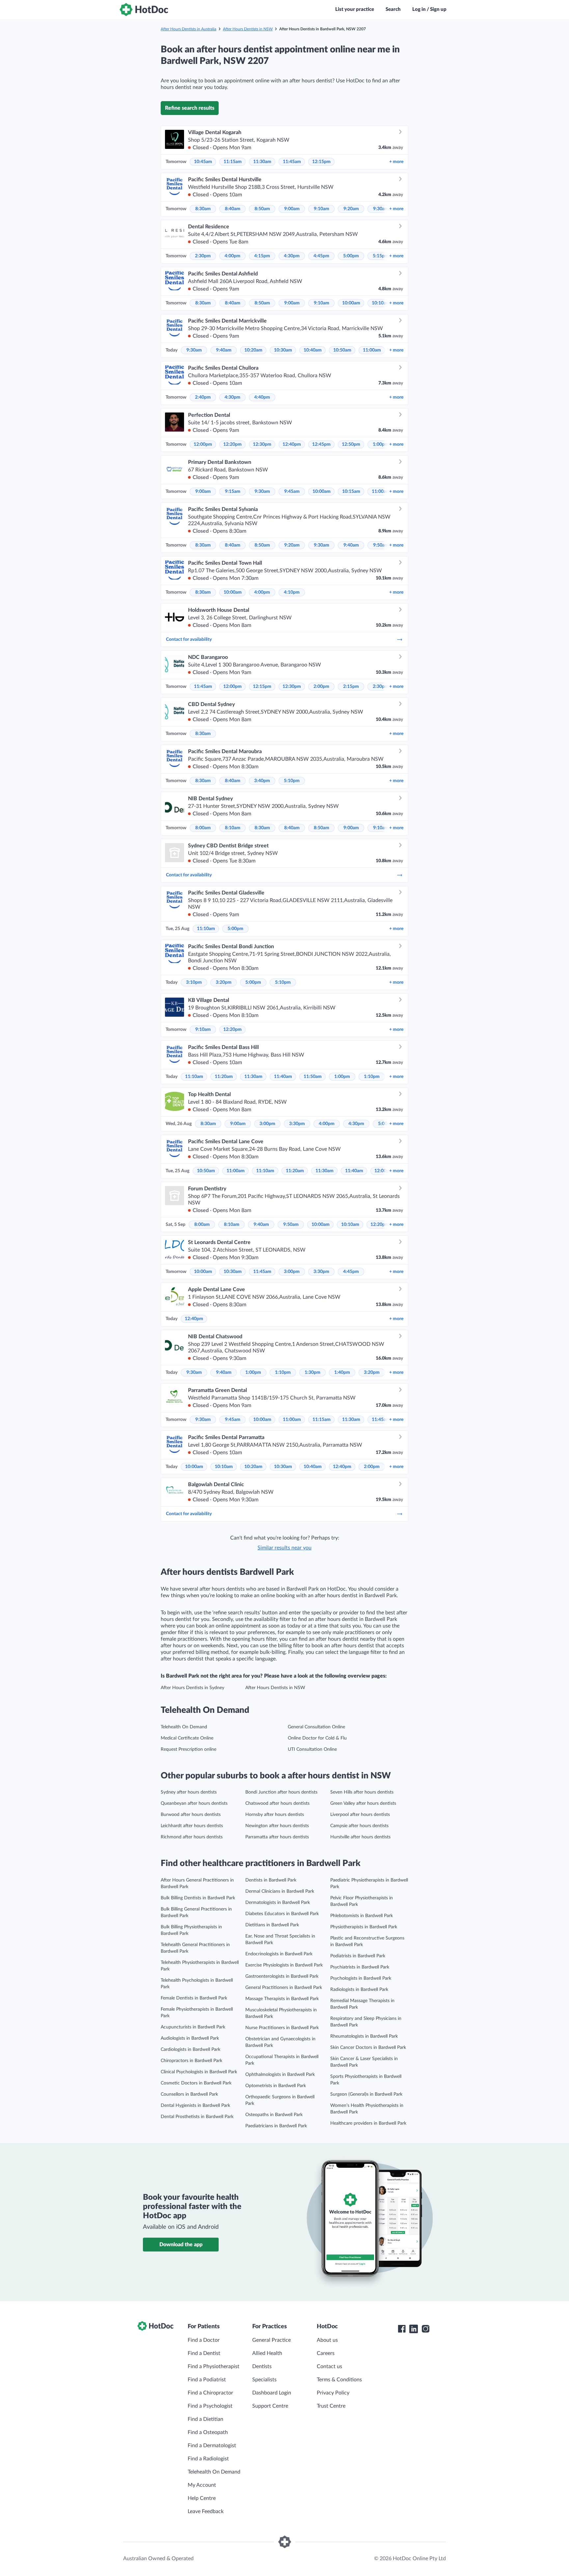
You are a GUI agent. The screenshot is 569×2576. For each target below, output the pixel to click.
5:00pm (351, 256)
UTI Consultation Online (312, 1749)
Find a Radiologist (208, 2459)
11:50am (313, 1077)
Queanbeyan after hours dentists (194, 1803)
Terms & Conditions (339, 2380)
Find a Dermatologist (212, 2446)
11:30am (262, 162)
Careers (326, 2353)
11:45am (292, 162)
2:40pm (203, 397)
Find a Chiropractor (210, 2393)
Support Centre (270, 2406)
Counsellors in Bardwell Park (189, 2094)
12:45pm (321, 444)
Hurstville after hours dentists (360, 1837)
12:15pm (321, 162)
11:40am (283, 1077)
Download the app (181, 2245)
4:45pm (321, 256)
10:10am (381, 303)
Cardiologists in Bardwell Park (190, 2050)
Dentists (262, 2366)
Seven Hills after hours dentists (362, 1792)
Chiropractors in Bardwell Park (191, 2061)
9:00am (292, 209)
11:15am (233, 162)
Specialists (264, 2380)
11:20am (224, 1077)
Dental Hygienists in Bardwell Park (195, 2106)
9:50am (381, 545)
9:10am (322, 209)
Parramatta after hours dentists (277, 1837)
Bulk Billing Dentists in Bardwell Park (198, 1898)
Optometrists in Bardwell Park (276, 2086)
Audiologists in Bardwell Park (190, 2038)
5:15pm (381, 256)
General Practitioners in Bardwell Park (284, 1988)
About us (327, 2340)
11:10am (206, 929)
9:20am (351, 209)
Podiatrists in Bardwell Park (358, 1956)
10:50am (342, 350)
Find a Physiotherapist (214, 2366)
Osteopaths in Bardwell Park (274, 2115)
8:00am (203, 828)
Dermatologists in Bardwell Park (278, 1903)
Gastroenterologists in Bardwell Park (282, 1976)
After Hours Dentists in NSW (248, 29)
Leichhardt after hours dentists (192, 1826)
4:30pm (292, 256)
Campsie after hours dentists (359, 1826)
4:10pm (292, 592)
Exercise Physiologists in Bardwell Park (284, 1965)
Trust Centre (331, 2406)
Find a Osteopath (208, 2432)
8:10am (233, 828)
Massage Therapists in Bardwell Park (282, 1999)
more (396, 162)
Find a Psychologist (210, 2406)
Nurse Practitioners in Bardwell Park (282, 2028)
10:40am (313, 350)
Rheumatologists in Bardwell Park (364, 2036)
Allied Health (267, 2353)
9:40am (224, 350)
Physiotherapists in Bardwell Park (364, 1927)
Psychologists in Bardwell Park (361, 1978)
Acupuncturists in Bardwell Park (193, 2027)
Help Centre (202, 2498)
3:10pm (194, 982)
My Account (202, 2485)
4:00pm (232, 256)
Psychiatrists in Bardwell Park (360, 1967)
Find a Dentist (204, 2353)
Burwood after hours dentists (191, 1815)
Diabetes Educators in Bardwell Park (282, 1914)
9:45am (292, 492)
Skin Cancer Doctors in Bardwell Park (368, 2048)
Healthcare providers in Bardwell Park (368, 2123)
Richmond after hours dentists (192, 1837)
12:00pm (203, 444)
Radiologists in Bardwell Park (359, 1990)
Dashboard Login (272, 2393)
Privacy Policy (333, 2393)
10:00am (351, 303)
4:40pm (262, 397)
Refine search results (190, 108)
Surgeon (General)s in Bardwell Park (366, 2094)
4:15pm (262, 256)
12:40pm (292, 444)
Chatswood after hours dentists (277, 1803)
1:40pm (342, 1373)
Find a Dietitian (205, 2419)
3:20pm (224, 982)
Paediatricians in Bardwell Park (276, 2126)
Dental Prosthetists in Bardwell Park (197, 2117)
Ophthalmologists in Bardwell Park (280, 2075)
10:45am (203, 162)
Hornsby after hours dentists (275, 1815)
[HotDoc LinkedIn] (414, 2329)
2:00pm (321, 687)
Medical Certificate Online (187, 1738)
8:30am (203, 209)
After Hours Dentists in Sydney (192, 1688)
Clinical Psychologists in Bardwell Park (199, 2072)
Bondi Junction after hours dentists (281, 1792)
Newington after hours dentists (277, 1826)
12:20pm (232, 444)
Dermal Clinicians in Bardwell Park (280, 1891)
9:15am (233, 492)
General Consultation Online (316, 1727)
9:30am (381, 209)
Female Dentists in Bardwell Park (194, 1998)
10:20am (253, 350)
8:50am (262, 209)
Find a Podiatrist (207, 2380)
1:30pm (312, 1373)
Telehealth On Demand (184, 1727)
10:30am (283, 350)
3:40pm (262, 781)
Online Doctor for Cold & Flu (317, 1738)
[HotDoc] (144, 10)
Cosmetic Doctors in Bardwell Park (196, 2083)
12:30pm (262, 444)
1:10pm (372, 1077)
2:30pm (203, 256)
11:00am (372, 350)
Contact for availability (189, 639)
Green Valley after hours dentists (363, 1803)
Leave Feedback (206, 2511)
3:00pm (267, 1124)
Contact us (329, 2366)
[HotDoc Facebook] (402, 2329)
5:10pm (292, 781)
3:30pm (297, 1124)
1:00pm (381, 444)
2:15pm (351, 687)
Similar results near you (284, 1548)
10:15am (351, 492)
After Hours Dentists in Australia (189, 29)
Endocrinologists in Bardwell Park (279, 1954)
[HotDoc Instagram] (425, 2329)
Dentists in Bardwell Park (271, 1880)
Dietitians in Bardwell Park (272, 1925)
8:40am (233, 209)
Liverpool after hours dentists (360, 1815)
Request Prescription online (189, 1749)
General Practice (271, 2340)
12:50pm (351, 444)
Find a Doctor (204, 2340)
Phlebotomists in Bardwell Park (362, 1916)
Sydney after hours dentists (189, 1792)
